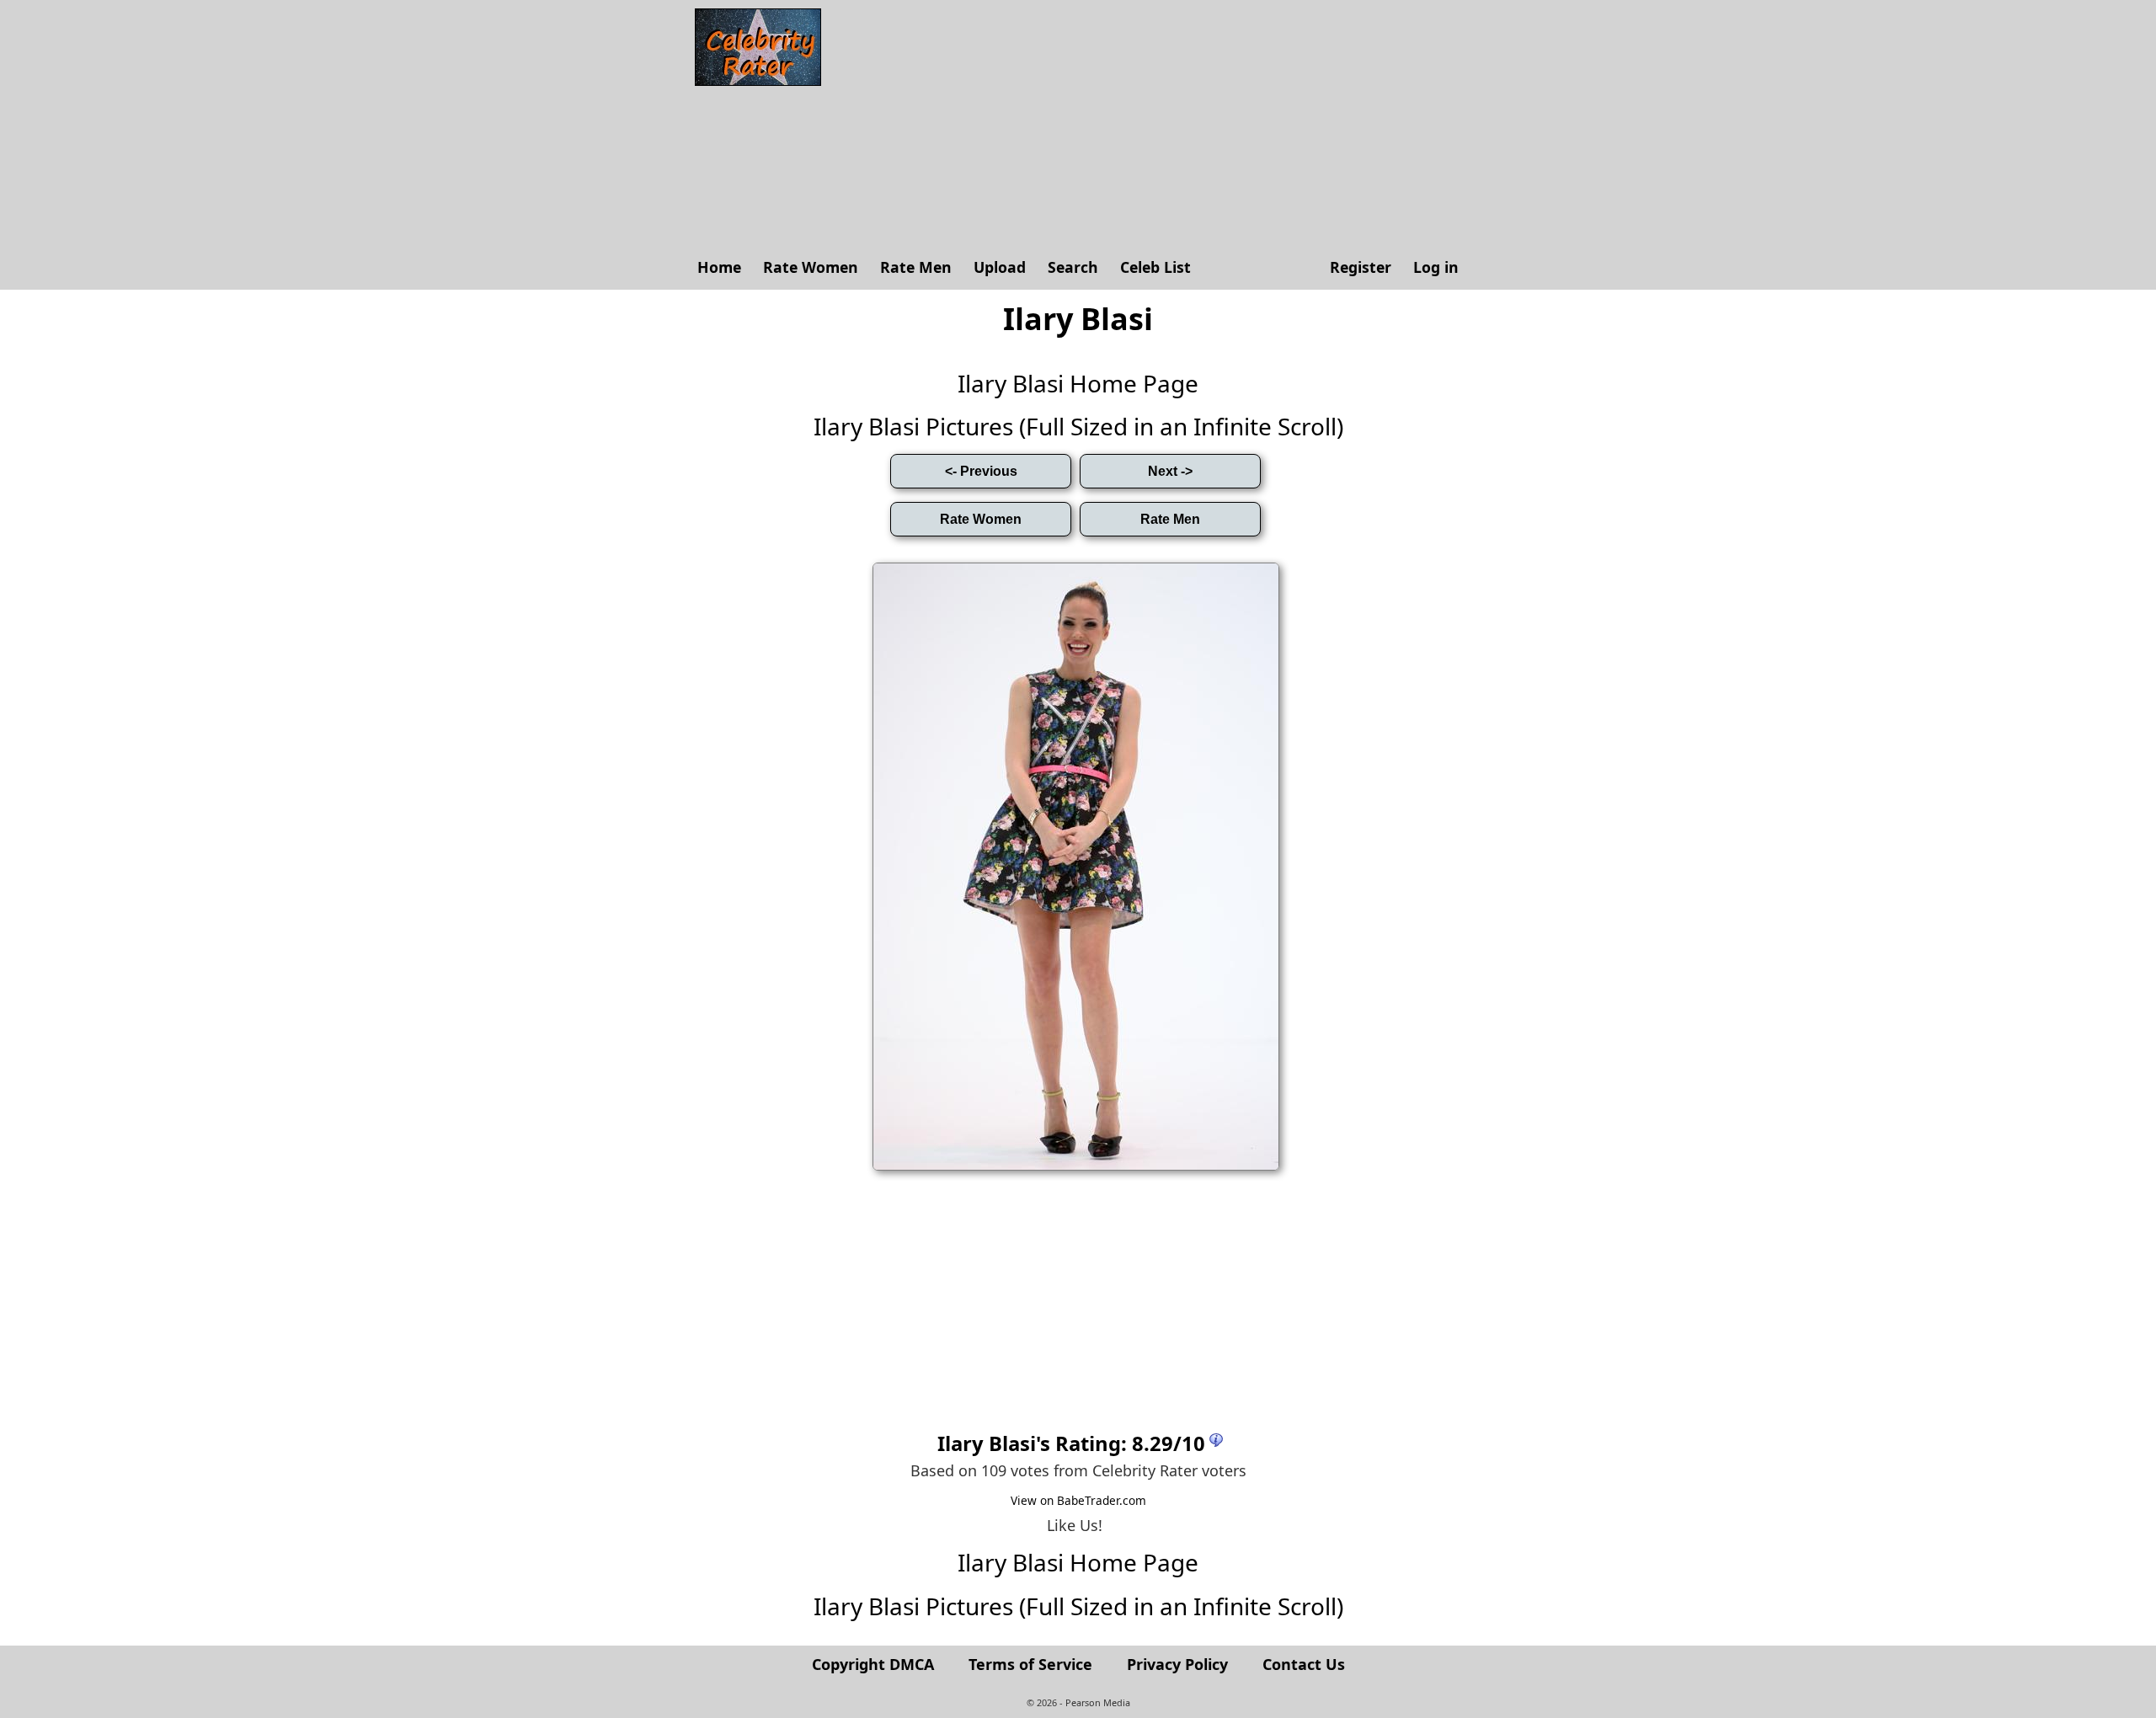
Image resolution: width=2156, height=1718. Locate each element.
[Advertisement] (1150, 126)
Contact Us (1304, 1664)
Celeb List (1155, 267)
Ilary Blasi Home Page (1078, 383)
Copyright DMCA (873, 1664)
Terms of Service (1030, 1664)
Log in (1436, 267)
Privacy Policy (1177, 1664)
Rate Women (811, 267)
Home (719, 267)
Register (1361, 267)
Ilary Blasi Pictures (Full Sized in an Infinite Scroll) (1078, 426)
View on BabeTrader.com (1078, 1500)
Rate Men (916, 267)
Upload (1000, 267)
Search (1073, 267)
